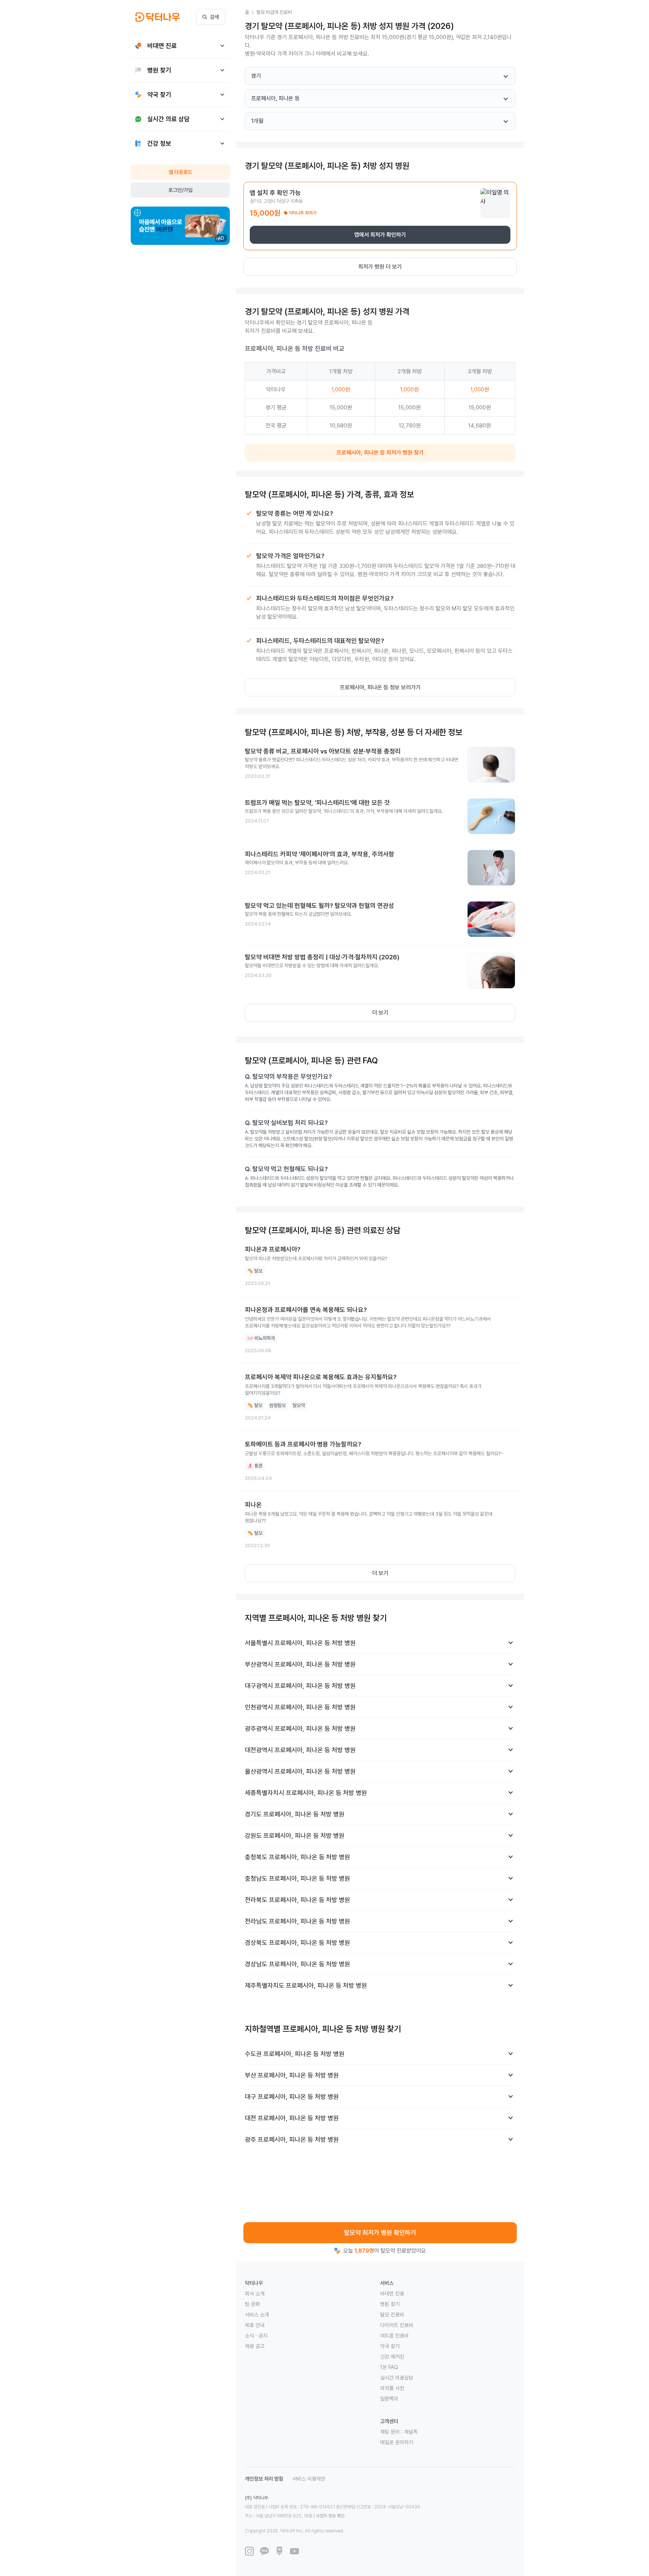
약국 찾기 (390, 2346)
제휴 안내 (255, 2325)
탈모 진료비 (392, 2315)
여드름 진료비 (394, 2336)
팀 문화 (252, 2304)
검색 (214, 17)
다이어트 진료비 (397, 2325)
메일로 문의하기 (397, 2442)
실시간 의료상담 (397, 2378)
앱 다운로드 (180, 172)
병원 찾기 (390, 2304)
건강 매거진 (392, 2357)
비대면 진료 (392, 2294)
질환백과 (389, 2399)
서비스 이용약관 (309, 2479)
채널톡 (411, 2432)
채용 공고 (255, 2346)
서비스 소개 (257, 2315)
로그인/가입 (180, 190)
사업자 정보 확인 (330, 2516)
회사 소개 (255, 2294)
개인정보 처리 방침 (264, 2479)
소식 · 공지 (256, 2336)
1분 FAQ (389, 2367)
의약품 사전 (392, 2388)
